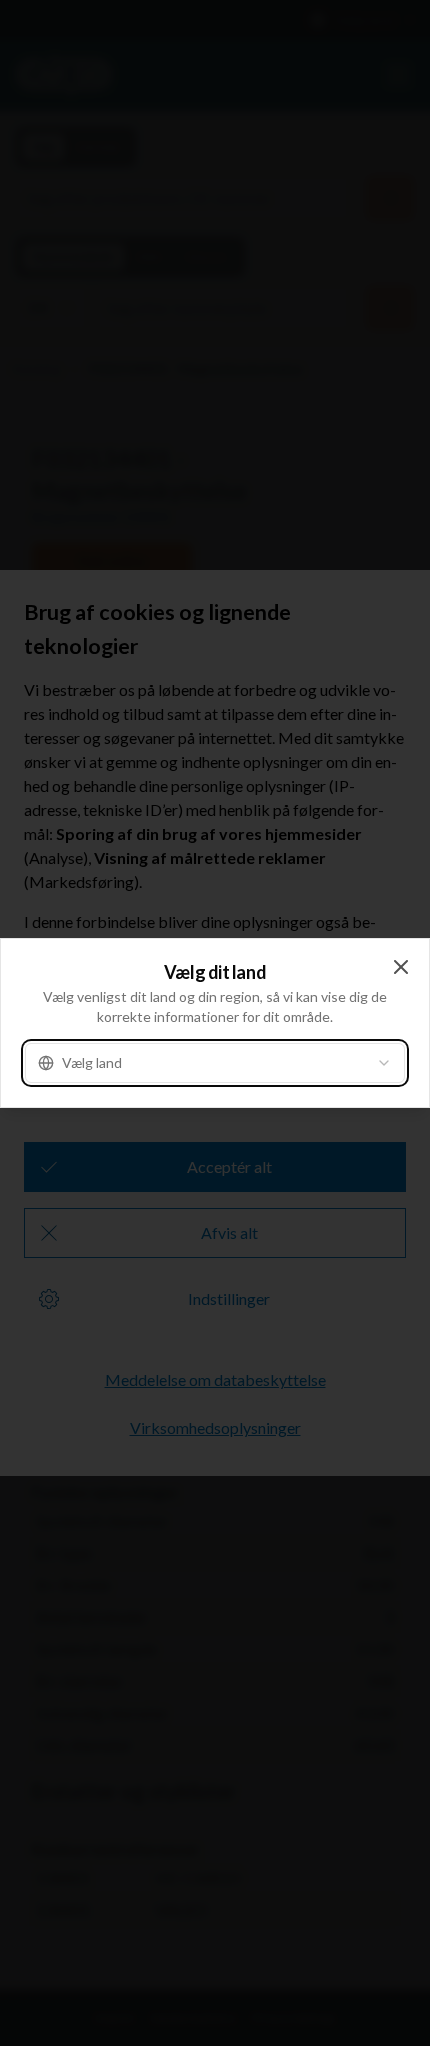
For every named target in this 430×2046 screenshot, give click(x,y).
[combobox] (215, 1063)
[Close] (401, 967)
